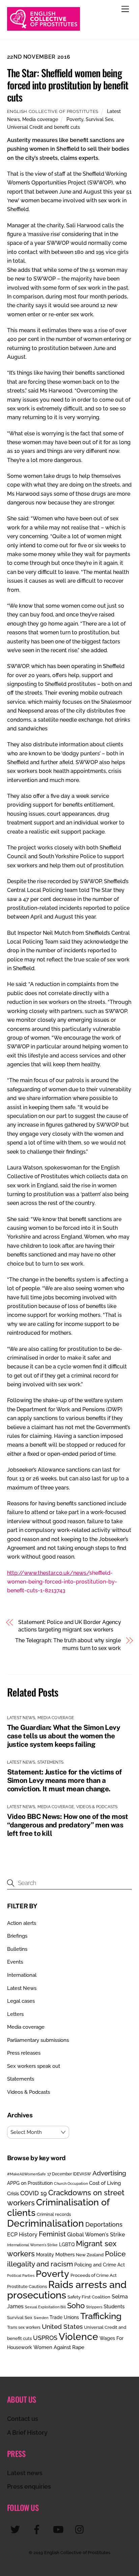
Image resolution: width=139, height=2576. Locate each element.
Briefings (17, 1936)
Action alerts (22, 1923)
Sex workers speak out (34, 2066)
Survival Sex (99, 119)
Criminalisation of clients (58, 2207)
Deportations (104, 2224)
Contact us (23, 2419)
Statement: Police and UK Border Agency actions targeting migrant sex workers (70, 1626)
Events (15, 1962)
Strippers (94, 2307)
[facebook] (38, 2529)
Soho (76, 2306)
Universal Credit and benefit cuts (44, 127)
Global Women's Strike (96, 2235)
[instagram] (81, 2529)
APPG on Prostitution (30, 2183)
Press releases (24, 2053)
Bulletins (17, 1949)
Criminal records (54, 2214)
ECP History (22, 2235)
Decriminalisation (46, 2223)
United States (62, 2326)
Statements (50, 1762)
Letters (15, 2014)
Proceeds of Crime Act (94, 2275)
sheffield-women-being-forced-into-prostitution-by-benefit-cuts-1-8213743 (62, 1582)
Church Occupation (71, 2184)
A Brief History (27, 2433)
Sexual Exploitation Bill (45, 2307)
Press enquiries (29, 2486)
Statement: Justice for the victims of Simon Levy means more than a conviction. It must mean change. (64, 1780)
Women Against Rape (59, 2347)
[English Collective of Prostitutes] (44, 28)
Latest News (21, 1718)
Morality (45, 2255)
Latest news (25, 2473)
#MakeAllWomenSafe (26, 2174)
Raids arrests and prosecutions (67, 2290)
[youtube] (60, 2529)
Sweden (41, 2318)
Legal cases (21, 2001)
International (22, 1975)
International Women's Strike (32, 2245)
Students (114, 2307)
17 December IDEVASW (69, 2174)
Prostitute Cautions (27, 2286)
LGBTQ (67, 2244)
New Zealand (90, 2255)
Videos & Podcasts (97, 1807)
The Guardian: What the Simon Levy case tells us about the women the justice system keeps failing (64, 1736)
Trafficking (101, 2316)
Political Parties (21, 2276)
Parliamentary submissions (38, 2040)
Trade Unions (64, 2317)
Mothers (65, 2254)
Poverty (75, 119)
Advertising (109, 2173)
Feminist (52, 2234)
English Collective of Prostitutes (53, 111)
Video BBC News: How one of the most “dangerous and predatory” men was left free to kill (68, 1825)
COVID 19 (34, 2193)
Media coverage (40, 119)
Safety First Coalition (89, 2297)
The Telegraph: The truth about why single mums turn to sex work (68, 1644)
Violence (78, 2337)
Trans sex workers (24, 2327)
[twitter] (16, 2529)
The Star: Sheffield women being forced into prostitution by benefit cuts (68, 85)
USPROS (45, 2338)
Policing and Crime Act (100, 2265)
